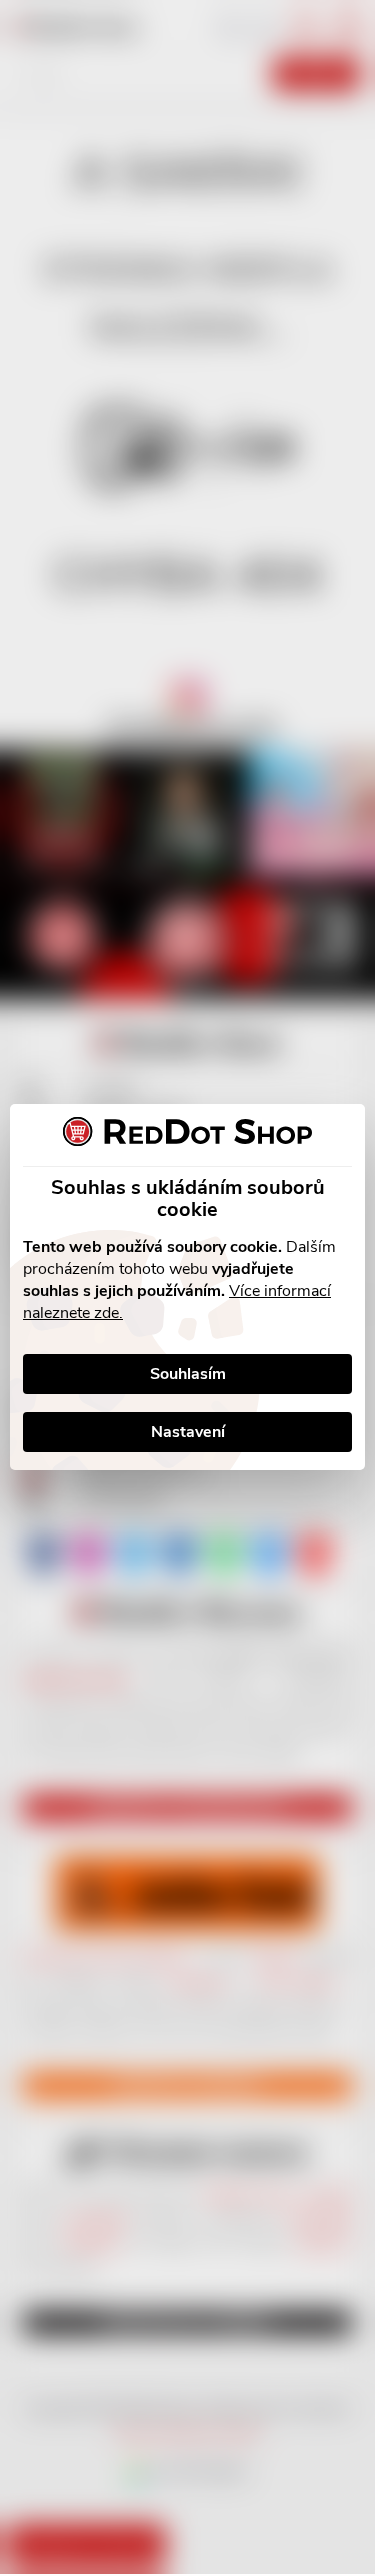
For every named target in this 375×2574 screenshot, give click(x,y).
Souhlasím (188, 1374)
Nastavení (188, 1432)
